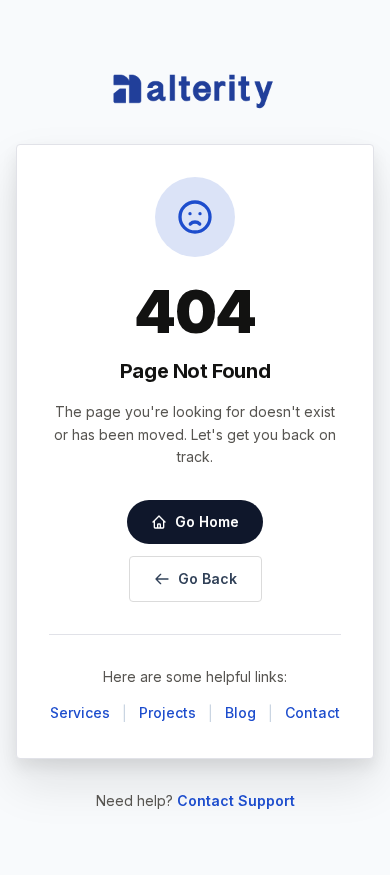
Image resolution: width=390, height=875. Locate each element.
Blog (240, 712)
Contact (312, 712)
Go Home (207, 521)
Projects (167, 712)
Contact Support (236, 800)
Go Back (207, 578)
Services (80, 712)
